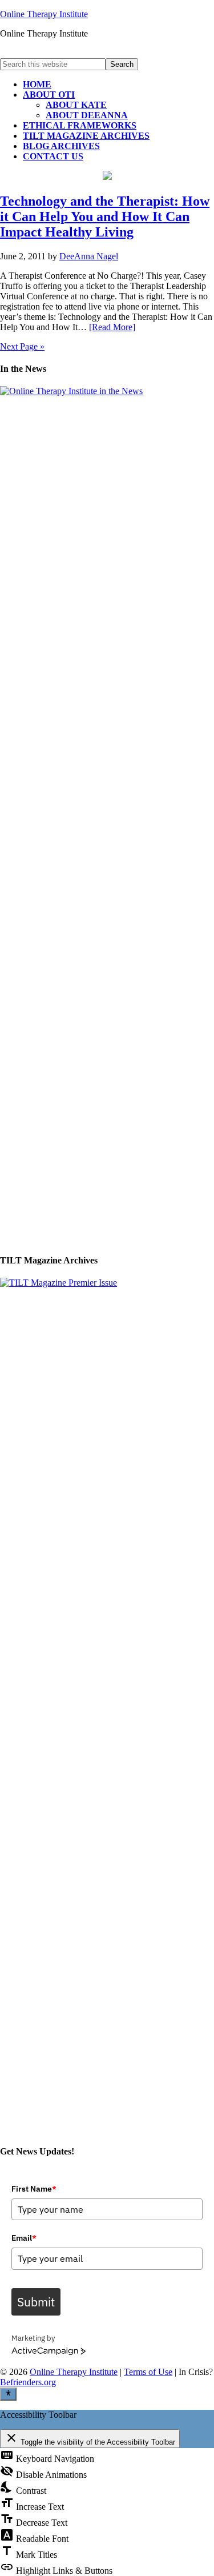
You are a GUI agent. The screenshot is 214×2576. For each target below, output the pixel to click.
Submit (36, 2302)
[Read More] (112, 327)
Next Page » (22, 346)
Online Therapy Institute (44, 14)
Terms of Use (148, 2372)
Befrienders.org (28, 2382)
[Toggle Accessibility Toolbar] (8, 2394)
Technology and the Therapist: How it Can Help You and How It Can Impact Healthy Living (105, 216)
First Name (34, 2189)
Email (24, 2238)
